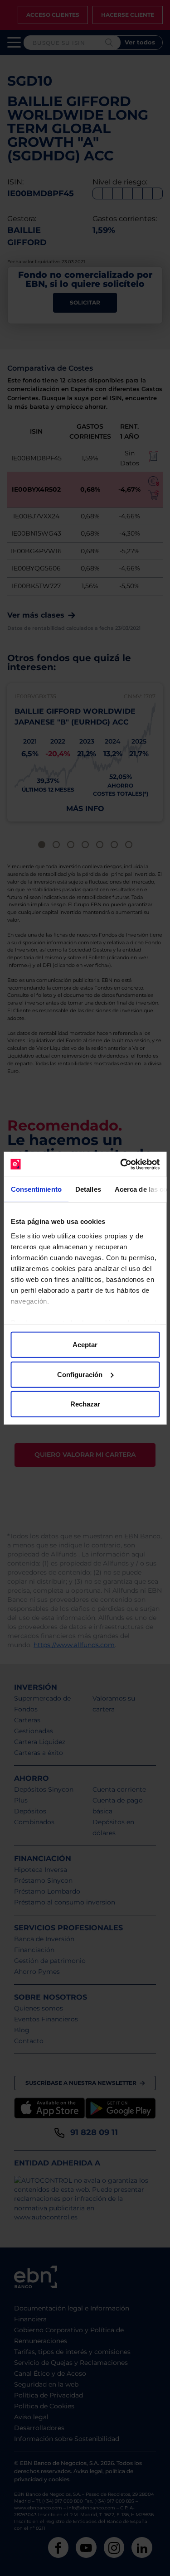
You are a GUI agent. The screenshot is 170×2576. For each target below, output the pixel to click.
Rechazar (85, 1404)
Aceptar (85, 1345)
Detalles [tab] (88, 1189)
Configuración (80, 1374)
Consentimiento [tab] (36, 1189)
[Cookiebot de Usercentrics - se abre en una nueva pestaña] (121, 1164)
